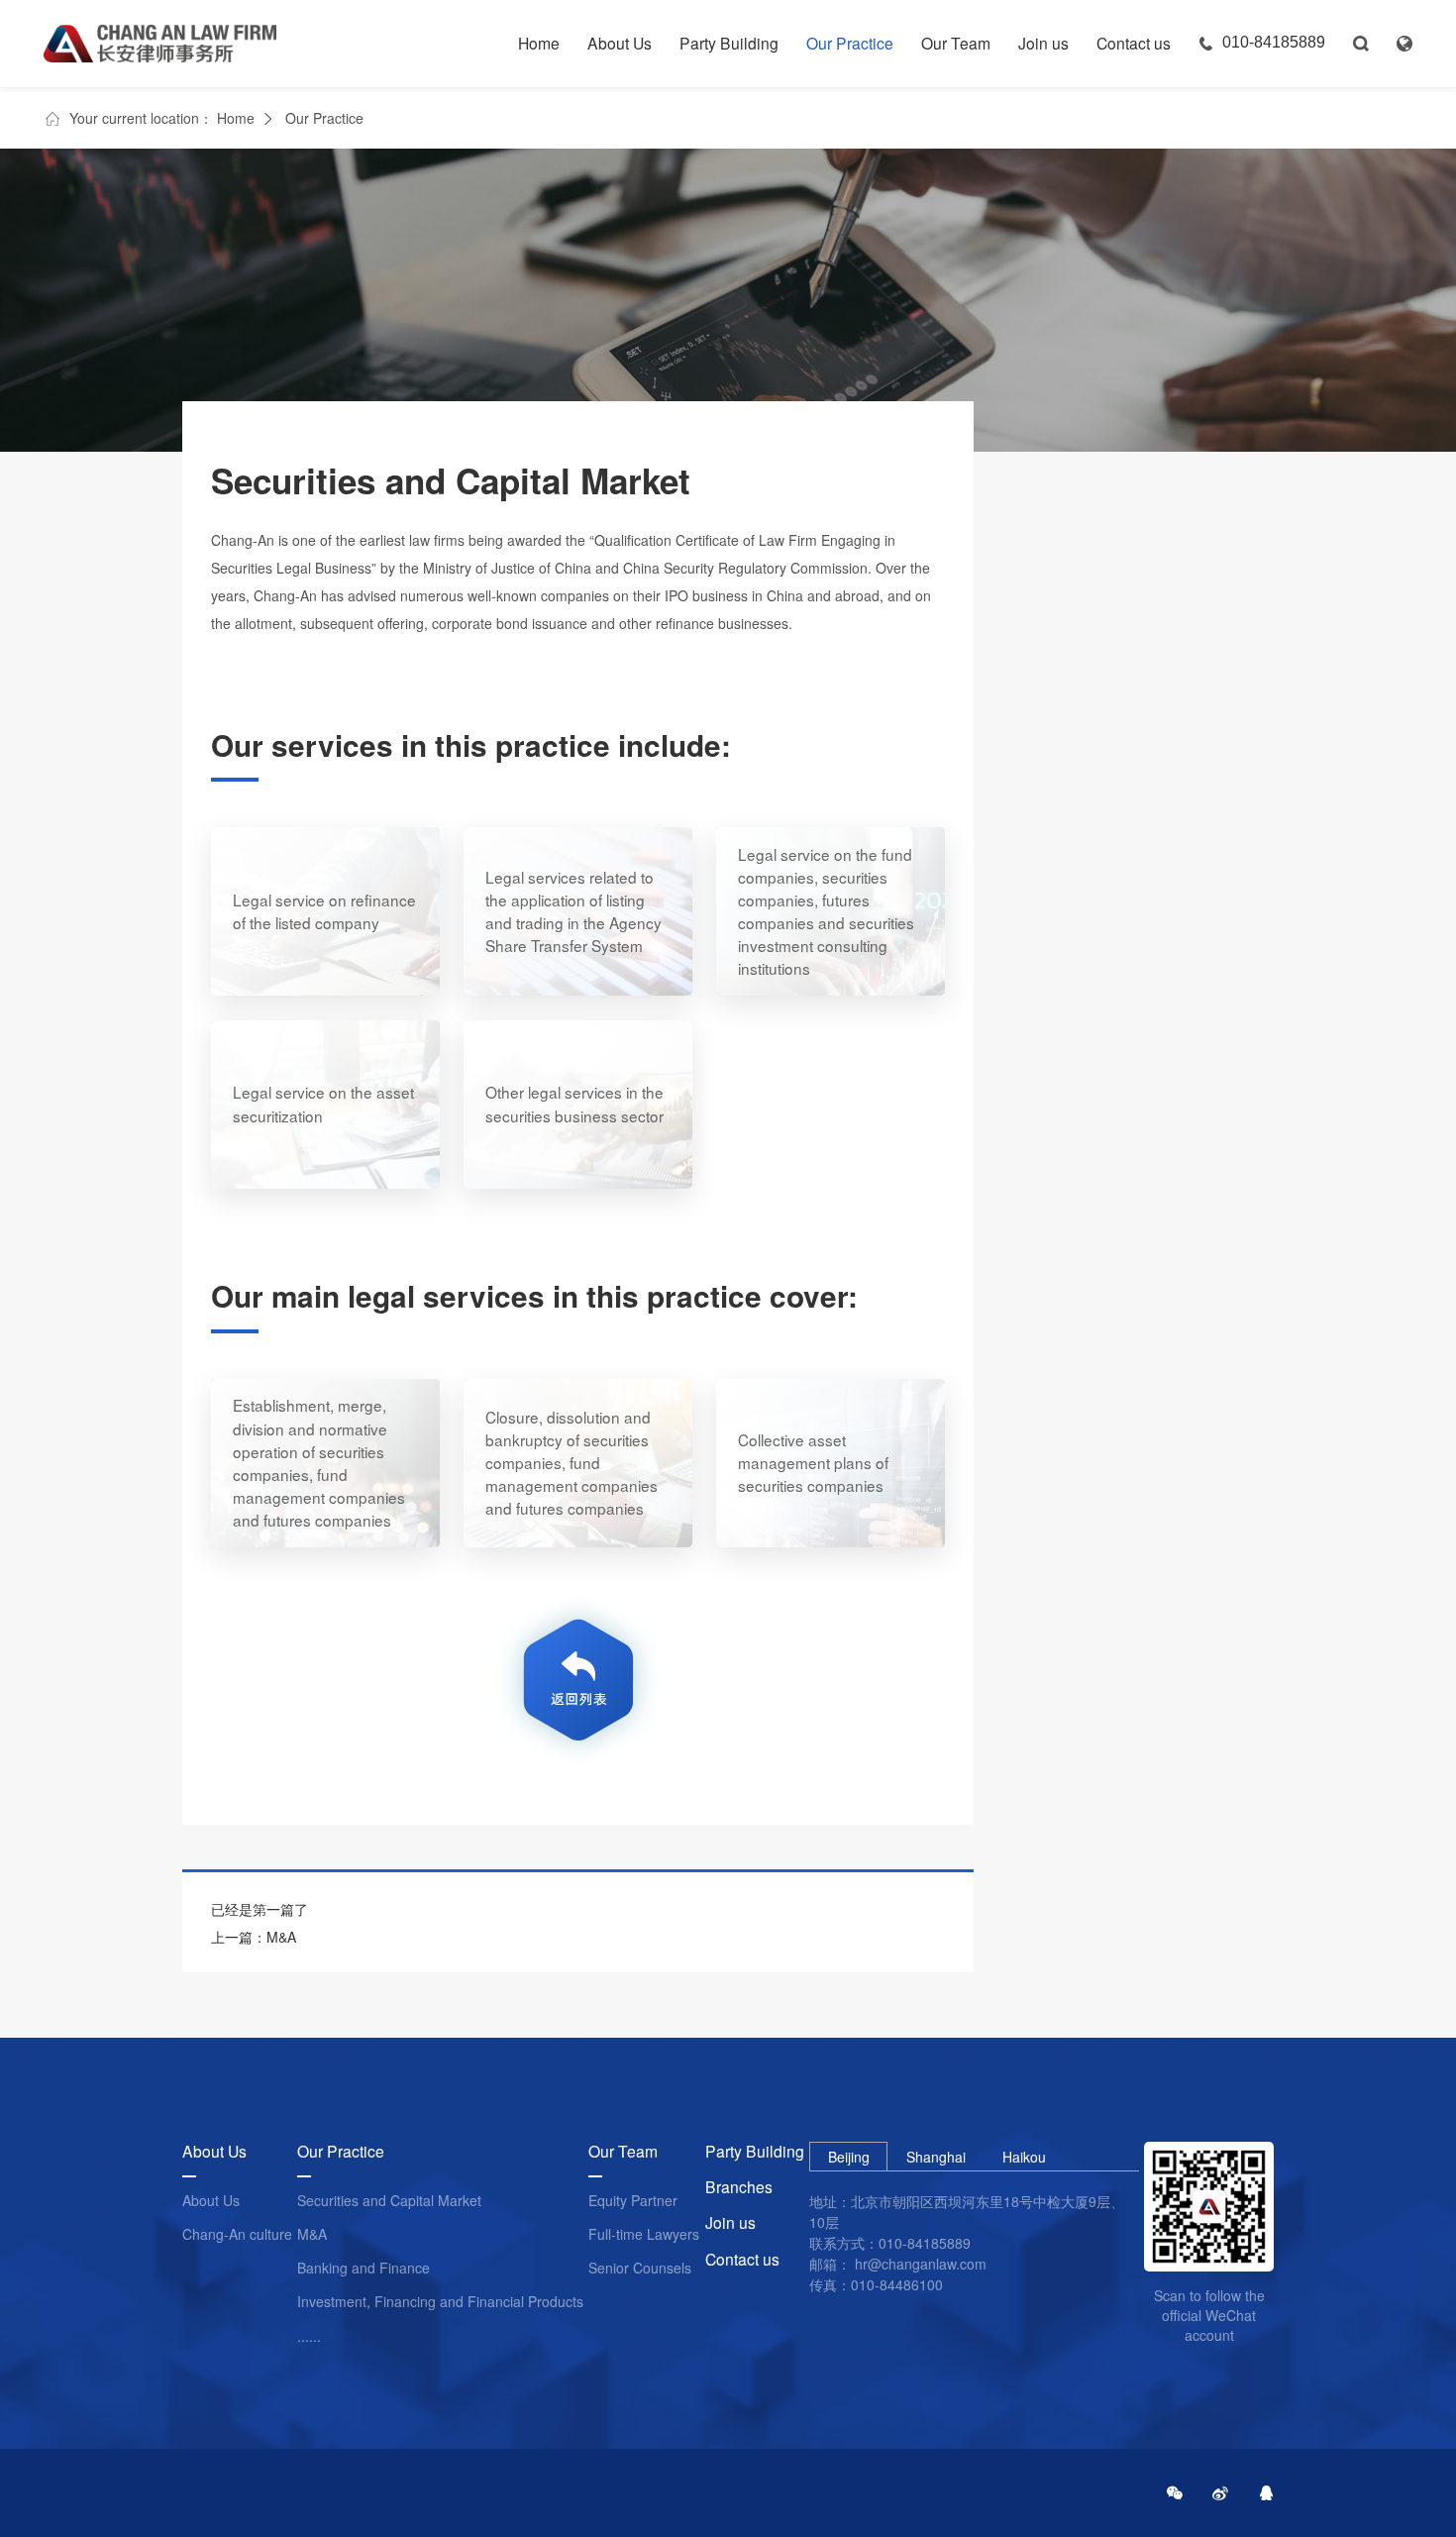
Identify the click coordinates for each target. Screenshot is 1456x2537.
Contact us (1134, 43)
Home (539, 43)
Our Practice (850, 43)
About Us (620, 43)
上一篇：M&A (254, 1937)
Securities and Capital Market (389, 2201)
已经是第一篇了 (260, 1909)
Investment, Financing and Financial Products (440, 2302)
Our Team (956, 43)
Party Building (729, 43)
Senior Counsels (640, 2268)
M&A (312, 2234)
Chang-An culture (237, 2234)
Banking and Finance (364, 2268)
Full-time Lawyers (644, 2234)
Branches (739, 2187)
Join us (1043, 43)
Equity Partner (633, 2201)
